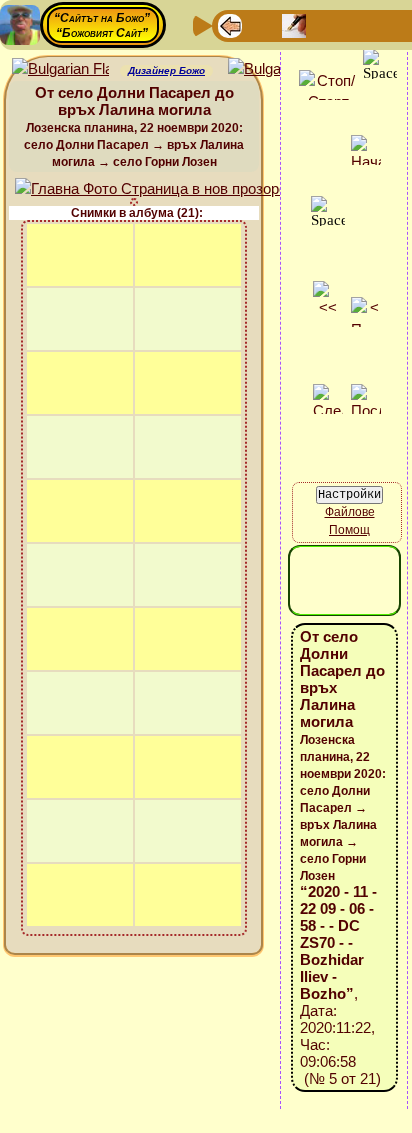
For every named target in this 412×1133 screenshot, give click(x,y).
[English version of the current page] (60, 69)
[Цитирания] (326, 24)
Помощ (349, 530)
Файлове (350, 512)
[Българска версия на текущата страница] (276, 69)
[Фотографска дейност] (390, 24)
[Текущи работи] (358, 24)
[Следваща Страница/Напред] (262, 24)
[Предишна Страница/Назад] (230, 24)
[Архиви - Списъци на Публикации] (294, 24)
